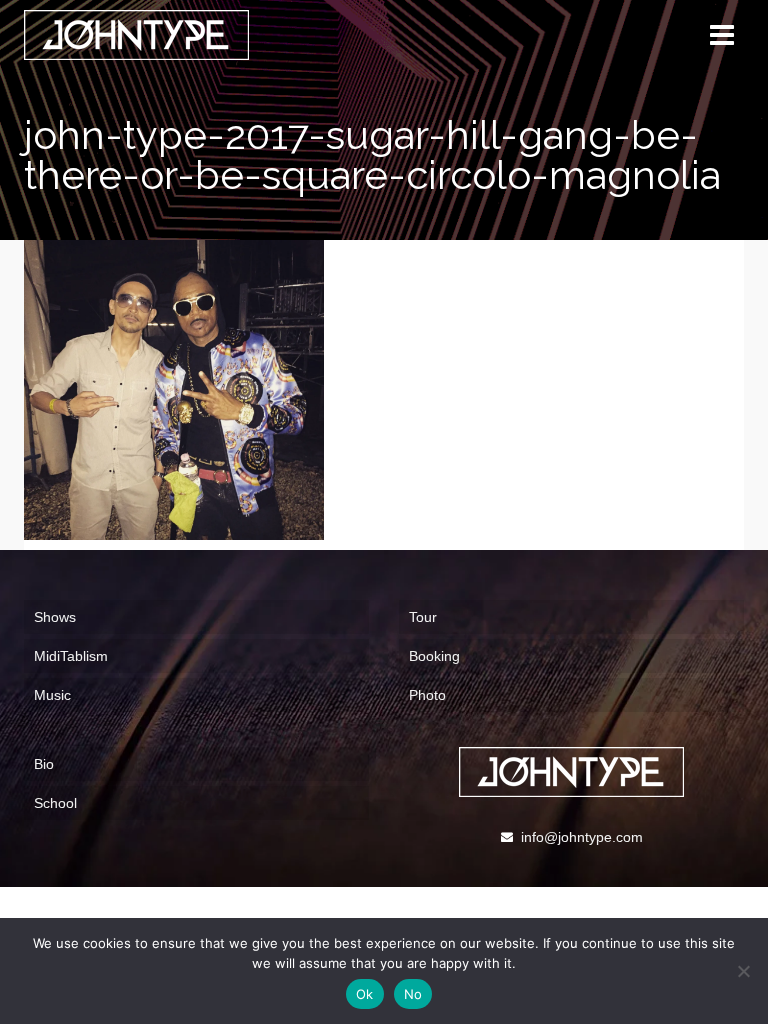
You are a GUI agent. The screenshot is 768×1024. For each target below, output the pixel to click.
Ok (365, 994)
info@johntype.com (582, 837)
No (413, 994)
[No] (743, 971)
